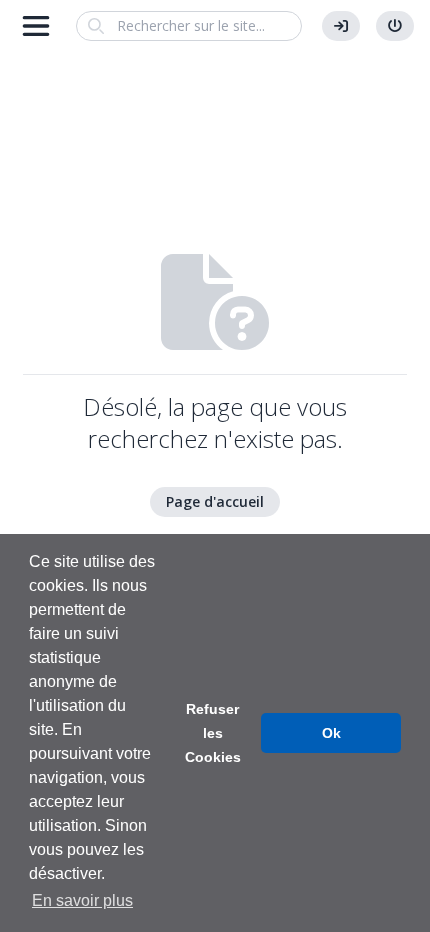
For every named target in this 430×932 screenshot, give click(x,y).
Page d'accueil (215, 501)
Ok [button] (331, 733)
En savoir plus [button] (82, 900)
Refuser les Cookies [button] (213, 733)
